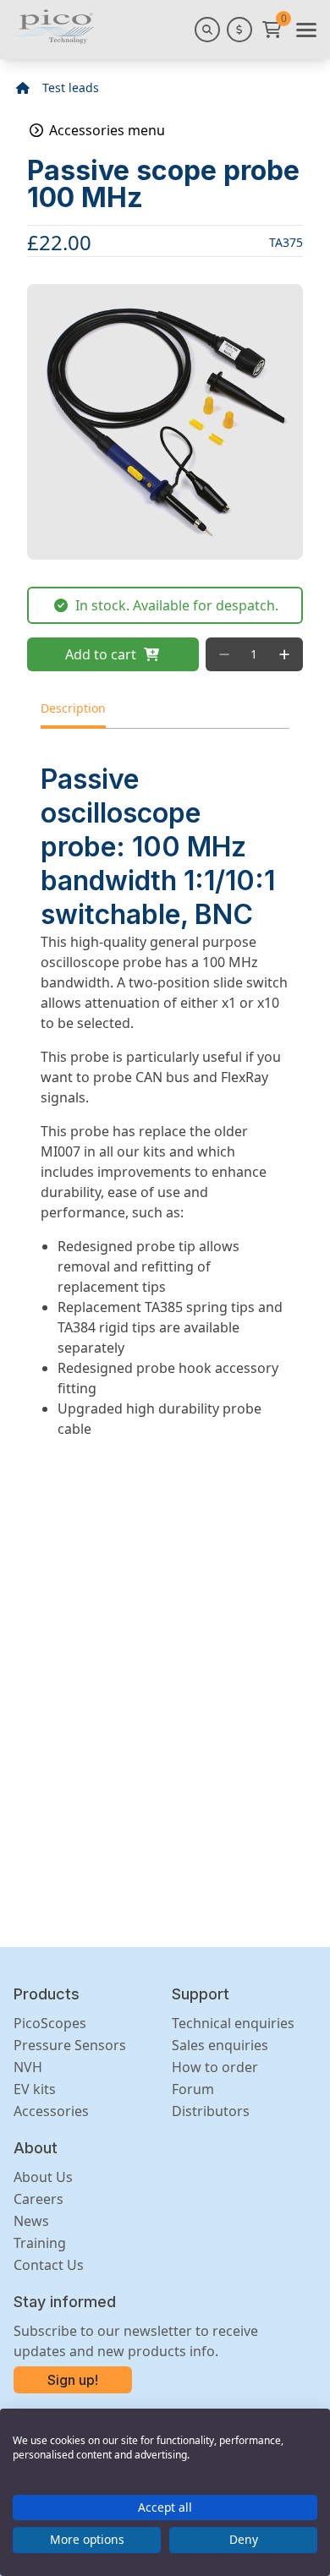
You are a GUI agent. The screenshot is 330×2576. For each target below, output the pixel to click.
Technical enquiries (233, 2023)
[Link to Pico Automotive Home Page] (54, 27)
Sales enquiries (220, 2045)
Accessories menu (105, 130)
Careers (38, 2199)
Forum (193, 2089)
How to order (215, 2067)
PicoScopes (50, 2023)
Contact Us (49, 2265)
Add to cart (101, 654)
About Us (43, 2177)
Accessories (51, 2111)
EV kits (35, 2089)
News (31, 2221)
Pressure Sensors (70, 2045)
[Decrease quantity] (224, 654)
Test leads (71, 88)
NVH (28, 2067)
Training (40, 2243)
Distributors (211, 2111)
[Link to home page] (22, 88)
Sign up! (73, 2380)
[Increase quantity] (284, 654)
